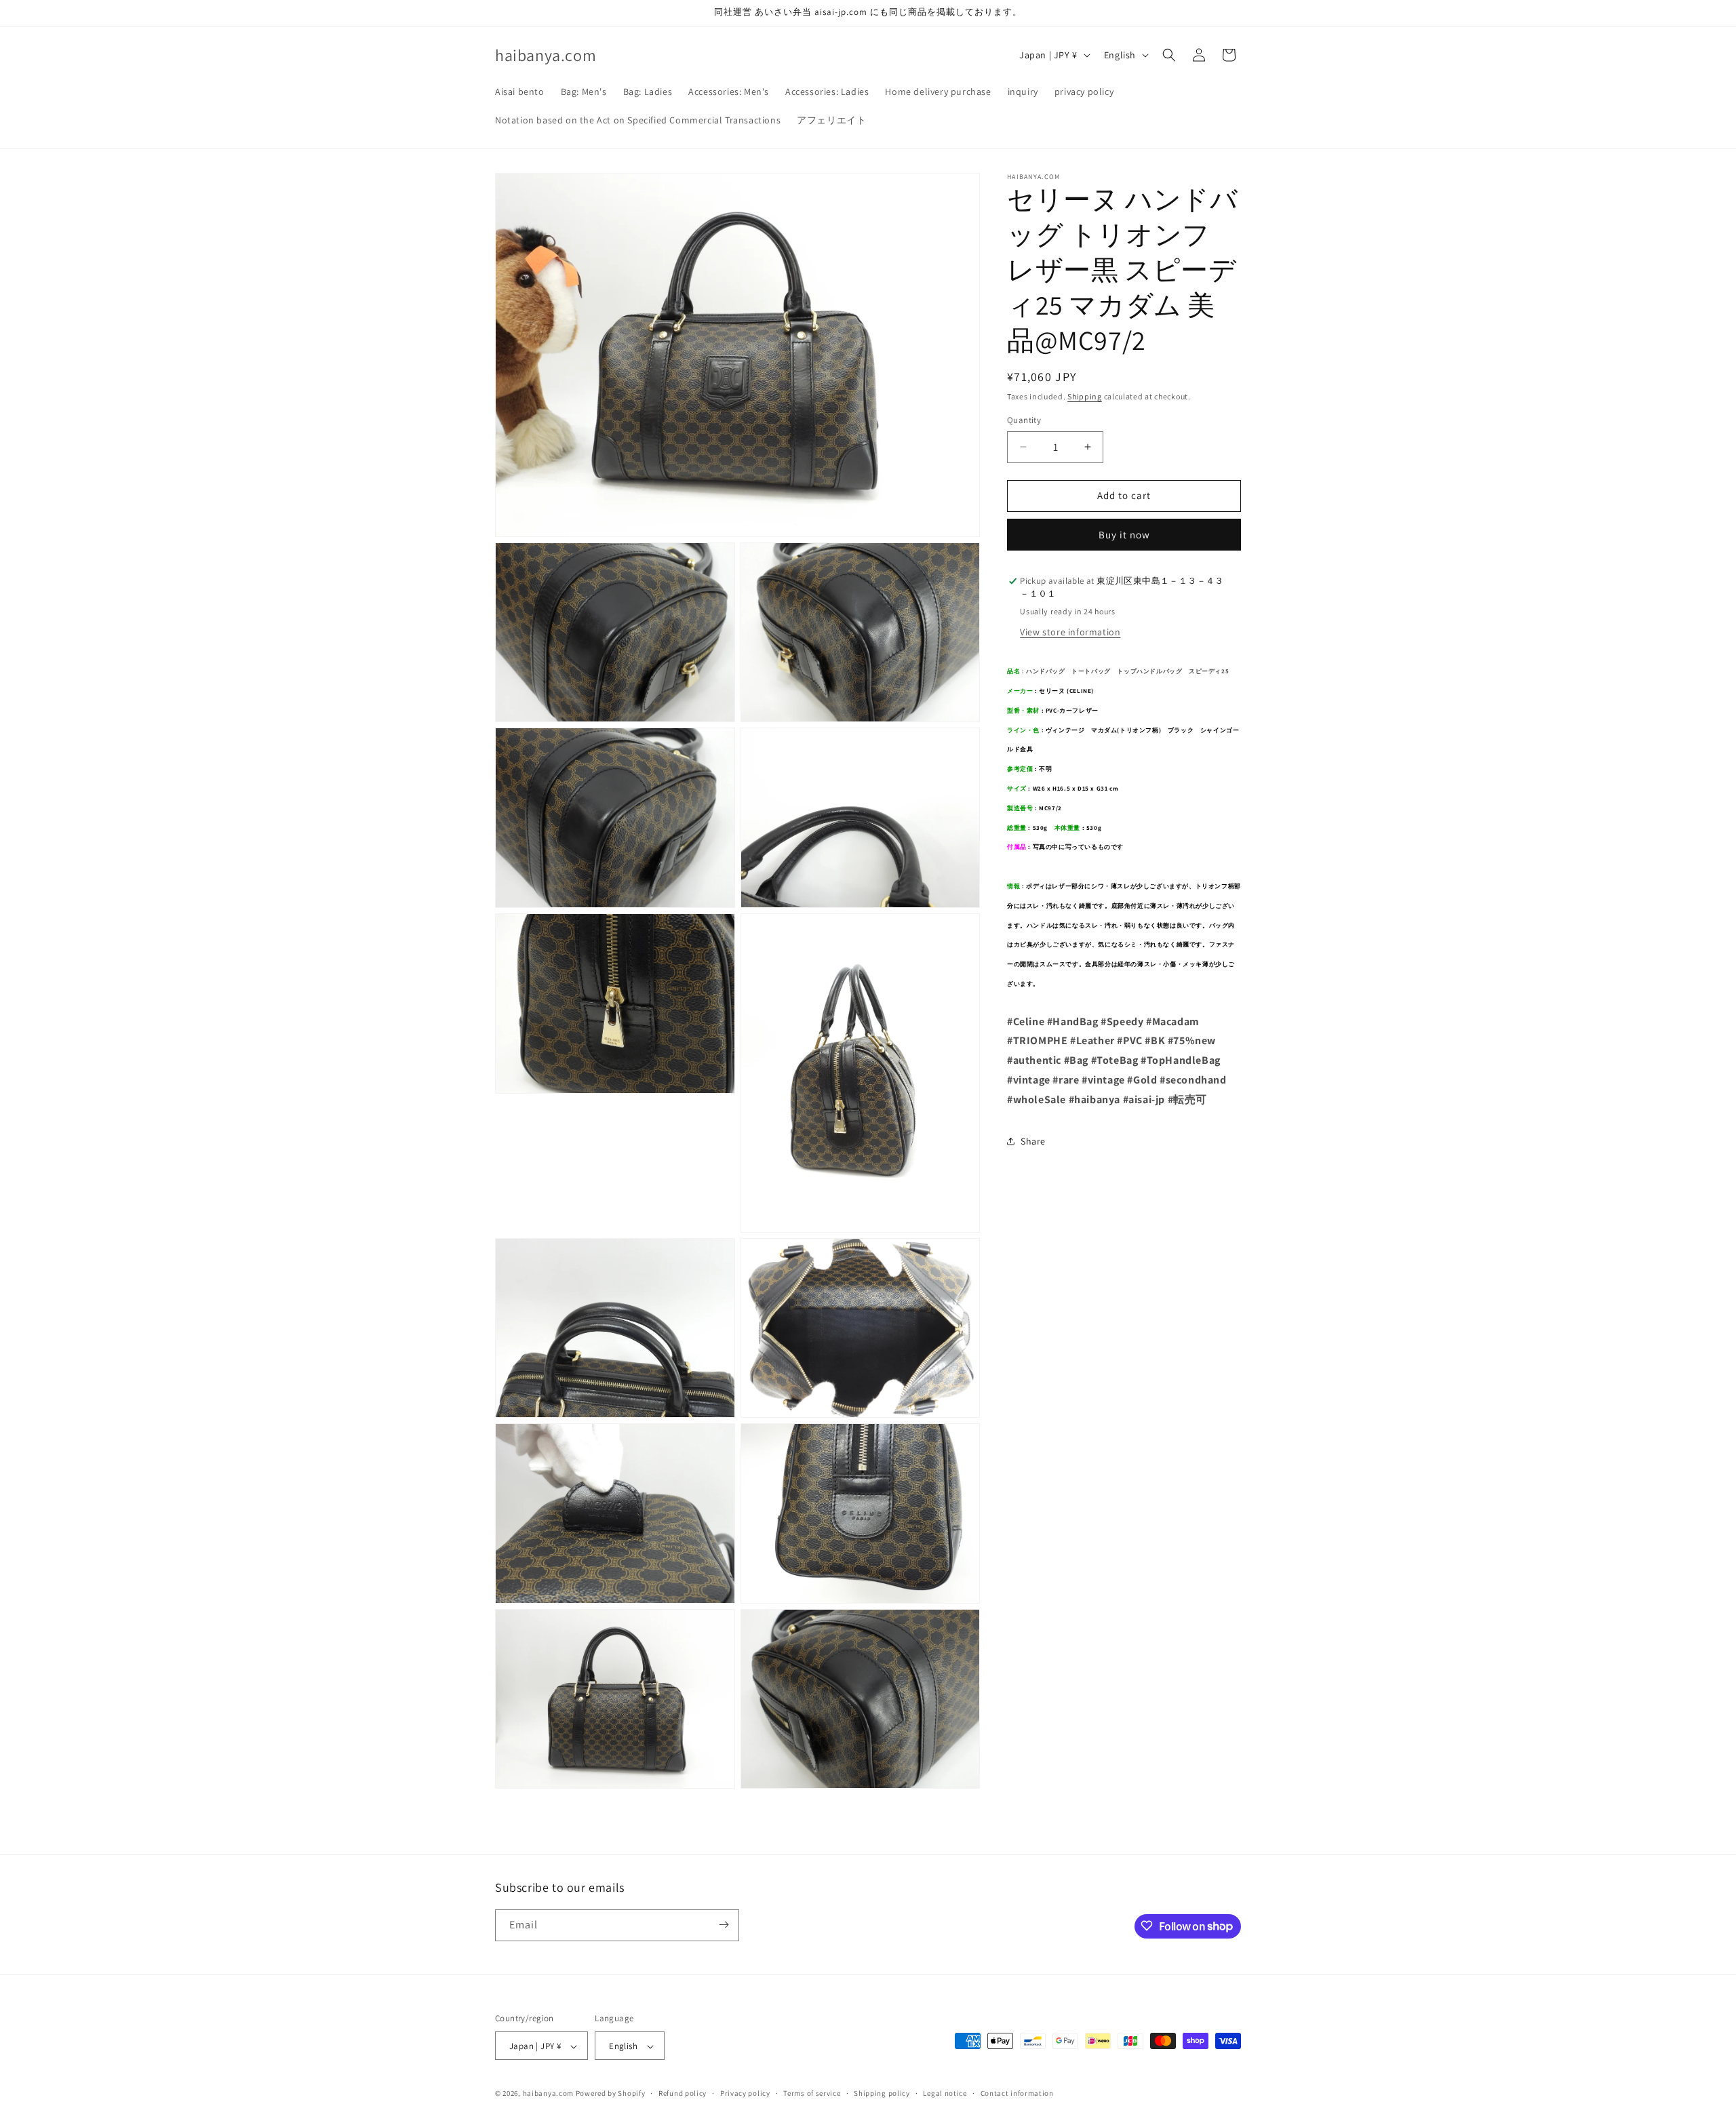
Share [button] (1033, 1141)
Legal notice (945, 2093)
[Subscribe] (724, 1925)
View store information (1070, 632)
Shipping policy (882, 2093)
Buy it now (1124, 535)
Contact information (1017, 2093)
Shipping (1085, 396)
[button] (1169, 55)
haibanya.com (548, 2094)
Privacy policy (745, 2093)
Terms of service (812, 2093)
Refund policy (683, 2093)
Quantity (1024, 420)
